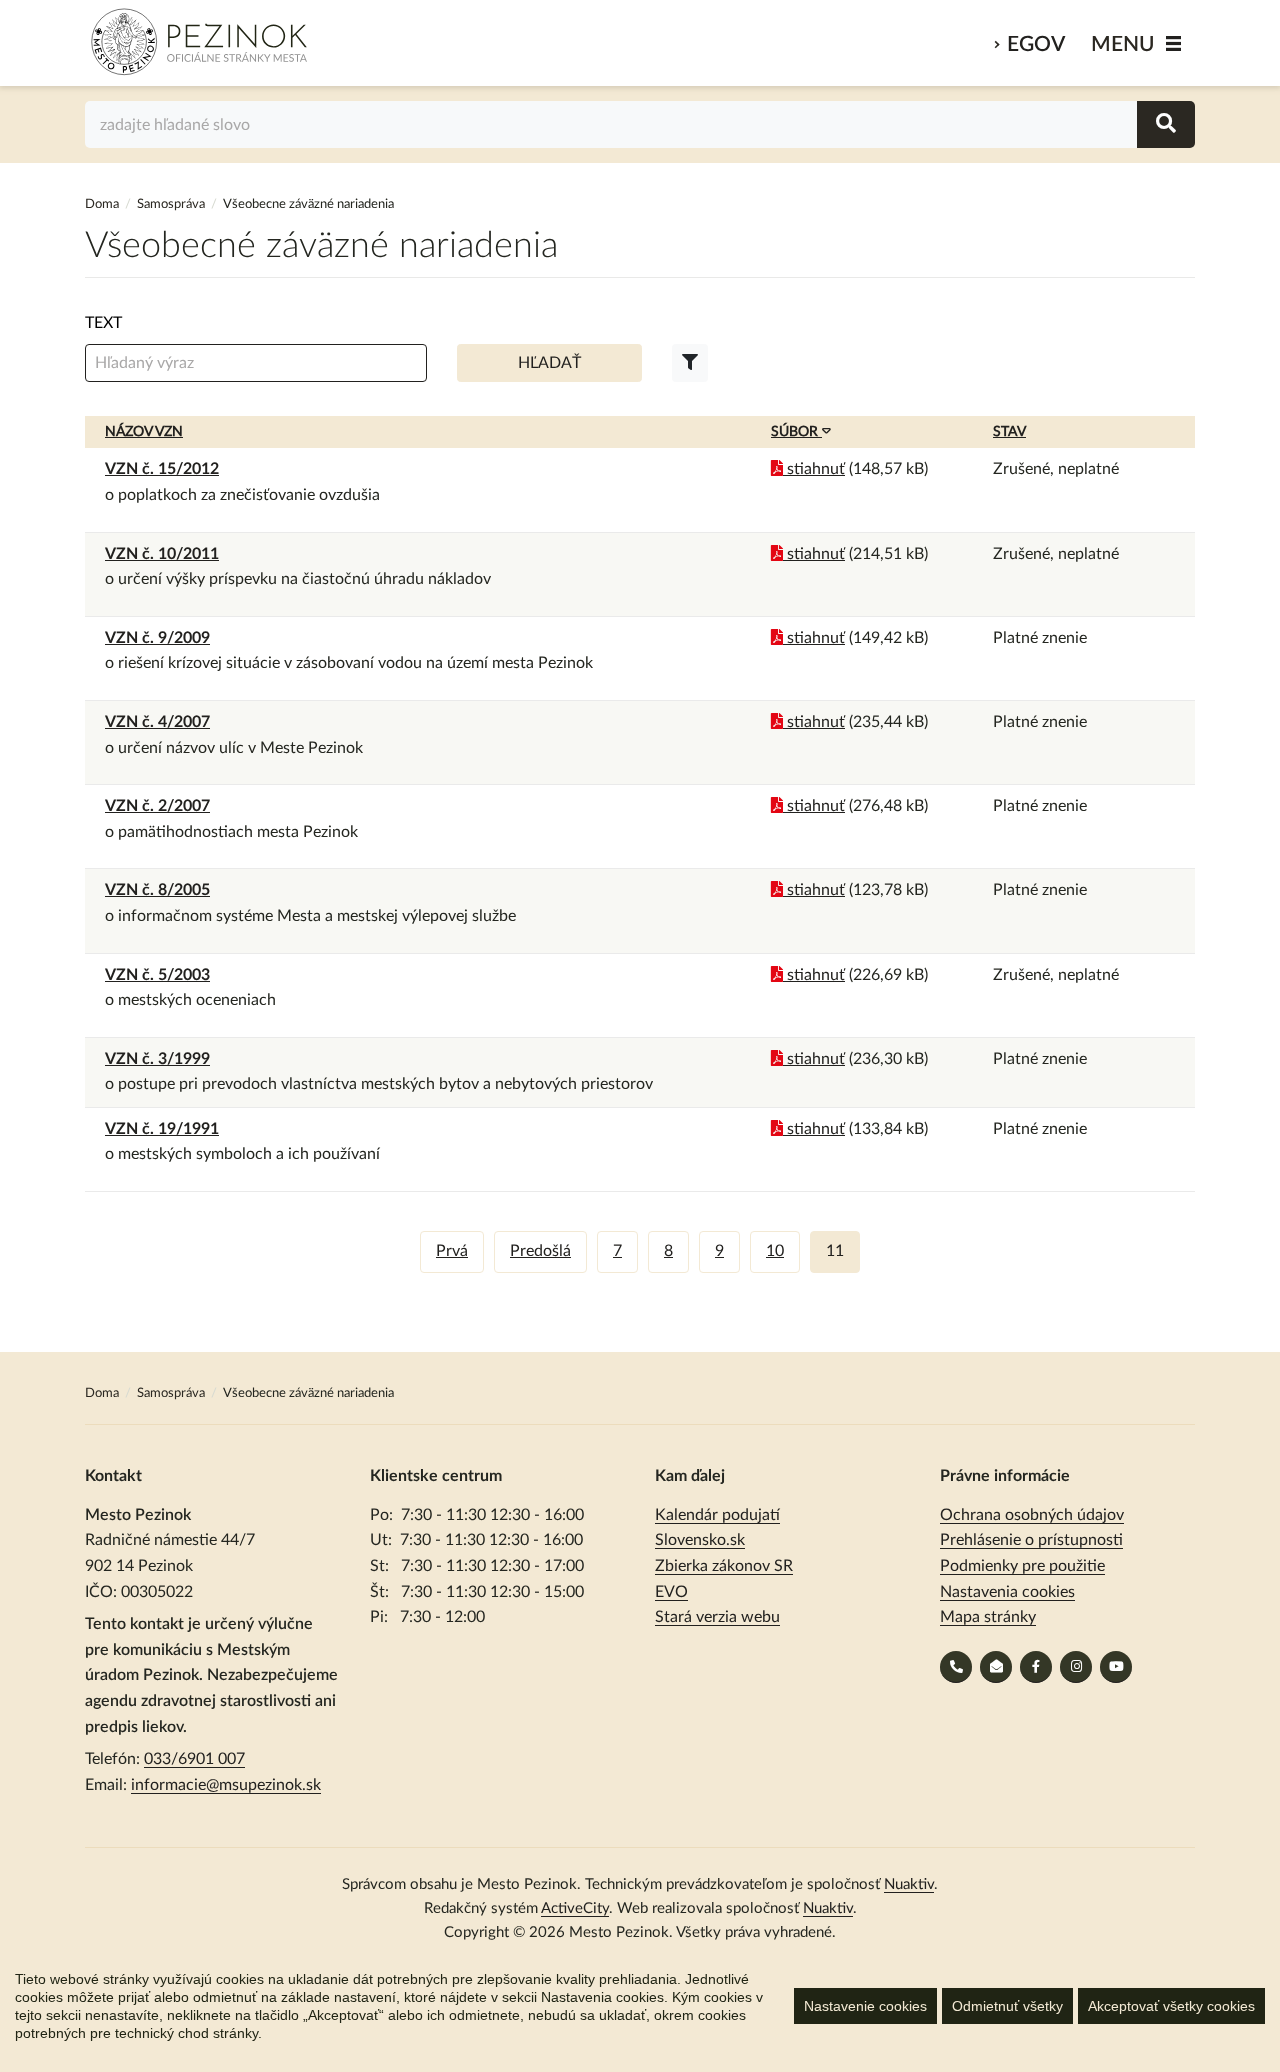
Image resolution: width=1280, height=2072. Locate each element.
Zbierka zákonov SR (724, 1566)
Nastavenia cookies (1007, 1592)
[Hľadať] (1166, 124)
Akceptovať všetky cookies (1171, 2006)
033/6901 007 (194, 1759)
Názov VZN (144, 432)
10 (775, 1251)
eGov (1036, 44)
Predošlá (540, 1251)
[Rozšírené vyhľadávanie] (690, 363)
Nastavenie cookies (865, 2006)
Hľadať (549, 363)
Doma (103, 204)
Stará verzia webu (717, 1617)
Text (103, 323)
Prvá (452, 1251)
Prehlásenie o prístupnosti (1031, 1540)
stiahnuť (814, 469)
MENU (1123, 44)
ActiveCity (575, 1908)
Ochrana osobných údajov (1032, 1515)
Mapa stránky (988, 1617)
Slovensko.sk (700, 1540)
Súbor (796, 432)
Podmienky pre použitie (1022, 1566)
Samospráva (172, 204)
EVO (671, 1592)
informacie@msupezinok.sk (226, 1785)
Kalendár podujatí (717, 1515)
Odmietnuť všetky (1007, 2006)
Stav (1009, 432)
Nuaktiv (909, 1884)
